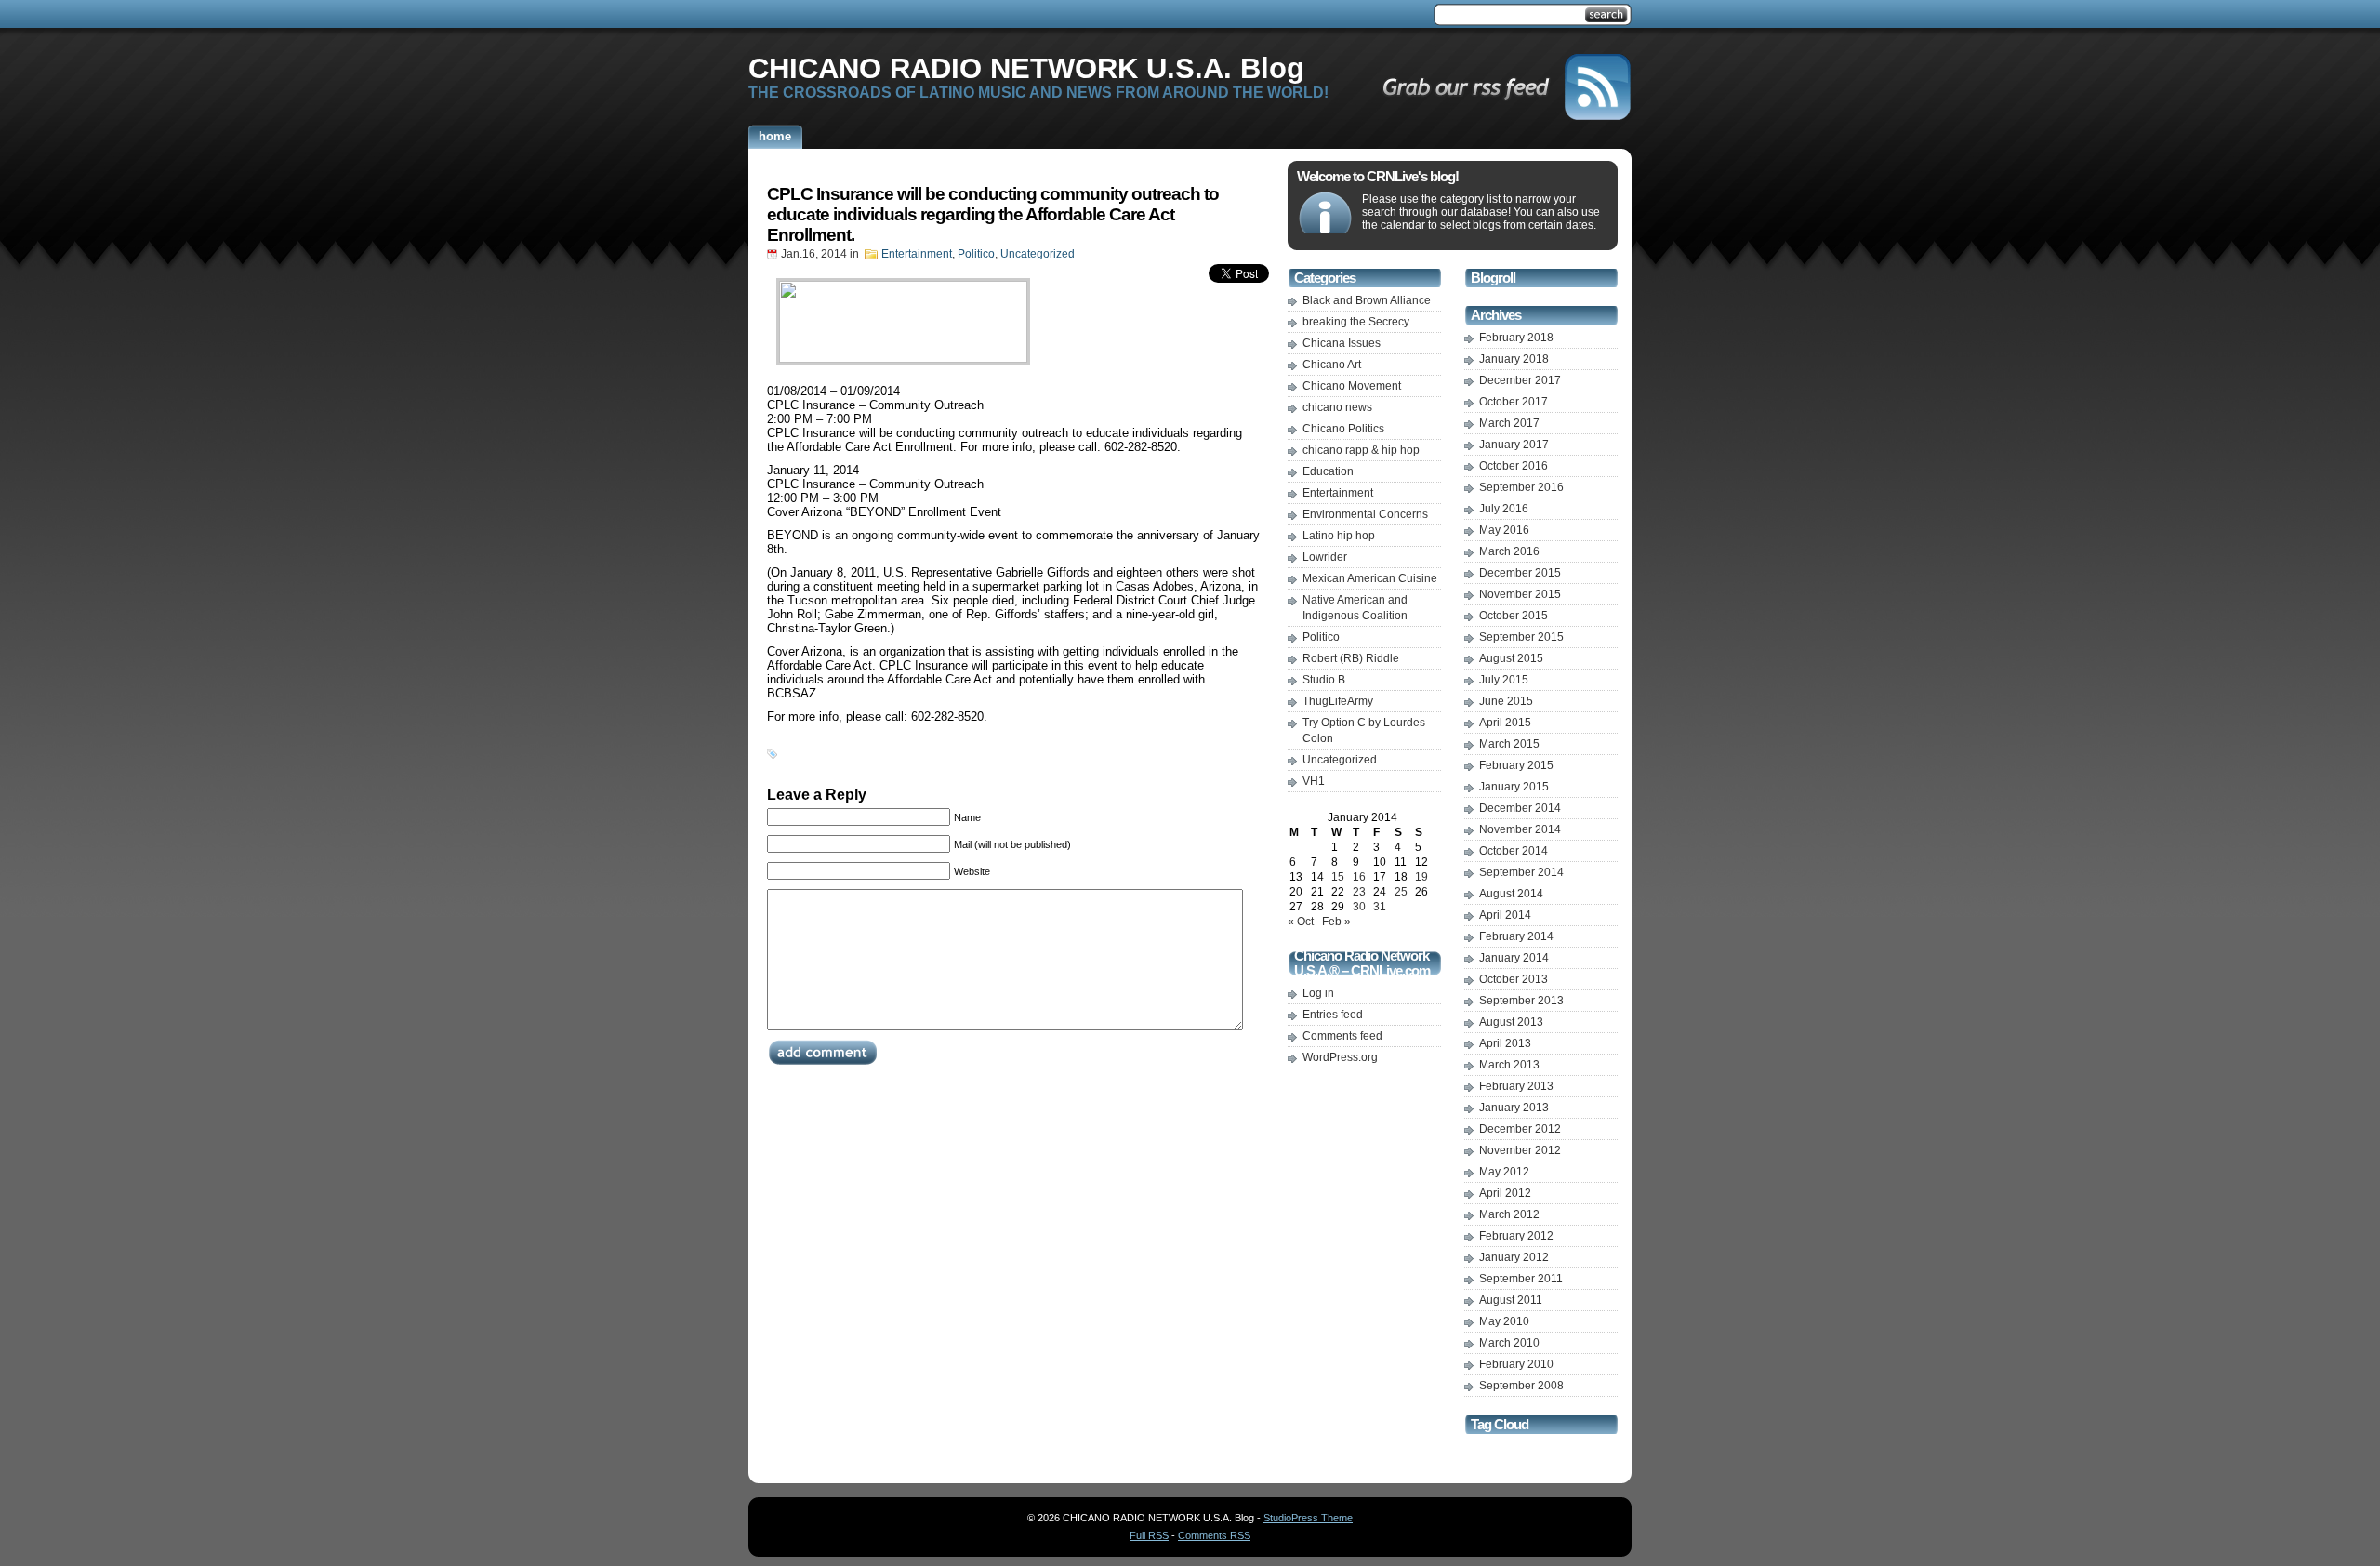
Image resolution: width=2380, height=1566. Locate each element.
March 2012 (1509, 1214)
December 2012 (1520, 1129)
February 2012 (1516, 1236)
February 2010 (1516, 1364)
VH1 (1314, 781)
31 (1380, 907)
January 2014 (1514, 958)
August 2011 (1511, 1300)
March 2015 (1509, 744)
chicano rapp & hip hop (1361, 450)
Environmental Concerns (1365, 514)
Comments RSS (1214, 1535)
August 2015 (1511, 658)
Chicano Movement (1352, 386)
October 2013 (1514, 979)
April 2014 (1505, 915)
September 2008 (1521, 1386)
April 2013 (1505, 1043)
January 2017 (1514, 445)
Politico (976, 254)
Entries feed (1333, 1015)
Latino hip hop (1339, 536)
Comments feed (1342, 1036)
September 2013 (1521, 1001)
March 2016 (1509, 551)
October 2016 (1514, 466)
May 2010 (1504, 1321)
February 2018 (1516, 338)
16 (1359, 877)
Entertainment (917, 254)
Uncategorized (1038, 254)
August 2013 (1511, 1022)
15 (1338, 877)
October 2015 (1514, 616)
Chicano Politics (1343, 429)
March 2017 (1509, 423)
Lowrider (1325, 557)
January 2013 (1514, 1108)
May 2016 (1504, 530)
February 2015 (1516, 765)
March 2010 (1509, 1343)
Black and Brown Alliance (1367, 300)
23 (1359, 892)
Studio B (1324, 680)
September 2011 (1521, 1279)
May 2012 (1504, 1172)
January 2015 (1514, 787)
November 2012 (1520, 1150)
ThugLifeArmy (1338, 701)
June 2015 (1506, 701)
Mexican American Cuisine (1370, 578)
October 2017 (1514, 402)
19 (1421, 877)
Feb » (1336, 922)
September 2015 (1521, 637)
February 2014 (1516, 936)
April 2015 (1505, 723)
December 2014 (1520, 808)
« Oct (1301, 922)
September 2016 (1521, 487)
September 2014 (1521, 872)
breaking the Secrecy (1356, 322)
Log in (1318, 993)
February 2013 (1516, 1086)
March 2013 (1509, 1065)
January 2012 (1514, 1257)
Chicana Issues (1342, 343)
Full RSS (1149, 1535)
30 (1359, 907)
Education (1328, 471)
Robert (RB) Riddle (1351, 658)
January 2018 (1514, 359)
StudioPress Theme (1308, 1518)
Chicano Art (1332, 365)
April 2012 (1505, 1193)
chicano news (1337, 407)
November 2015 (1520, 594)
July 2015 (1504, 680)
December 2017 (1520, 380)
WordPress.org (1340, 1057)
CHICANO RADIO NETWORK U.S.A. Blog (1026, 68)
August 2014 (1511, 894)
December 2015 (1520, 573)
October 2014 (1514, 851)
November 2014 (1520, 829)
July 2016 (1504, 509)
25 (1401, 892)
